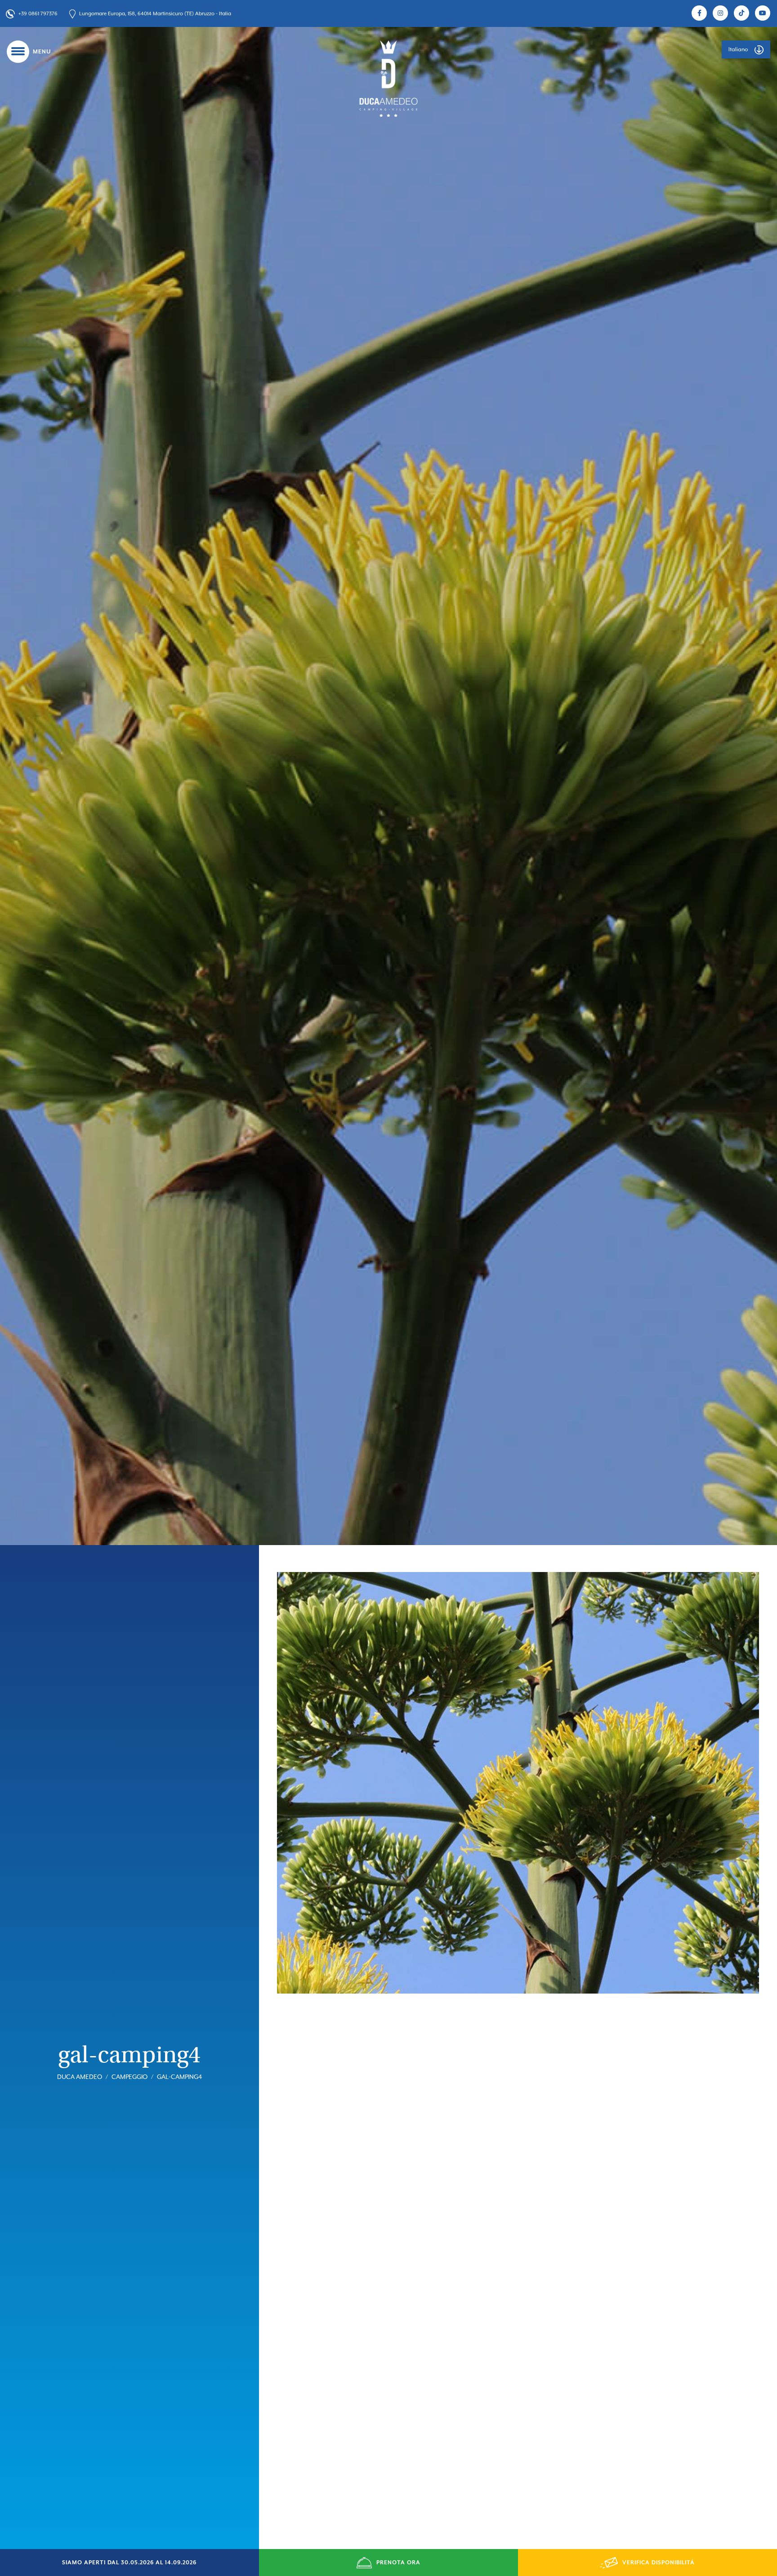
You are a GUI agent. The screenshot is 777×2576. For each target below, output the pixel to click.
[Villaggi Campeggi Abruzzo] (388, 78)
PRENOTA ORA (398, 2563)
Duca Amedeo (80, 2078)
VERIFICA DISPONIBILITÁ (659, 2563)
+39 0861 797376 (38, 14)
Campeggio (129, 2078)
